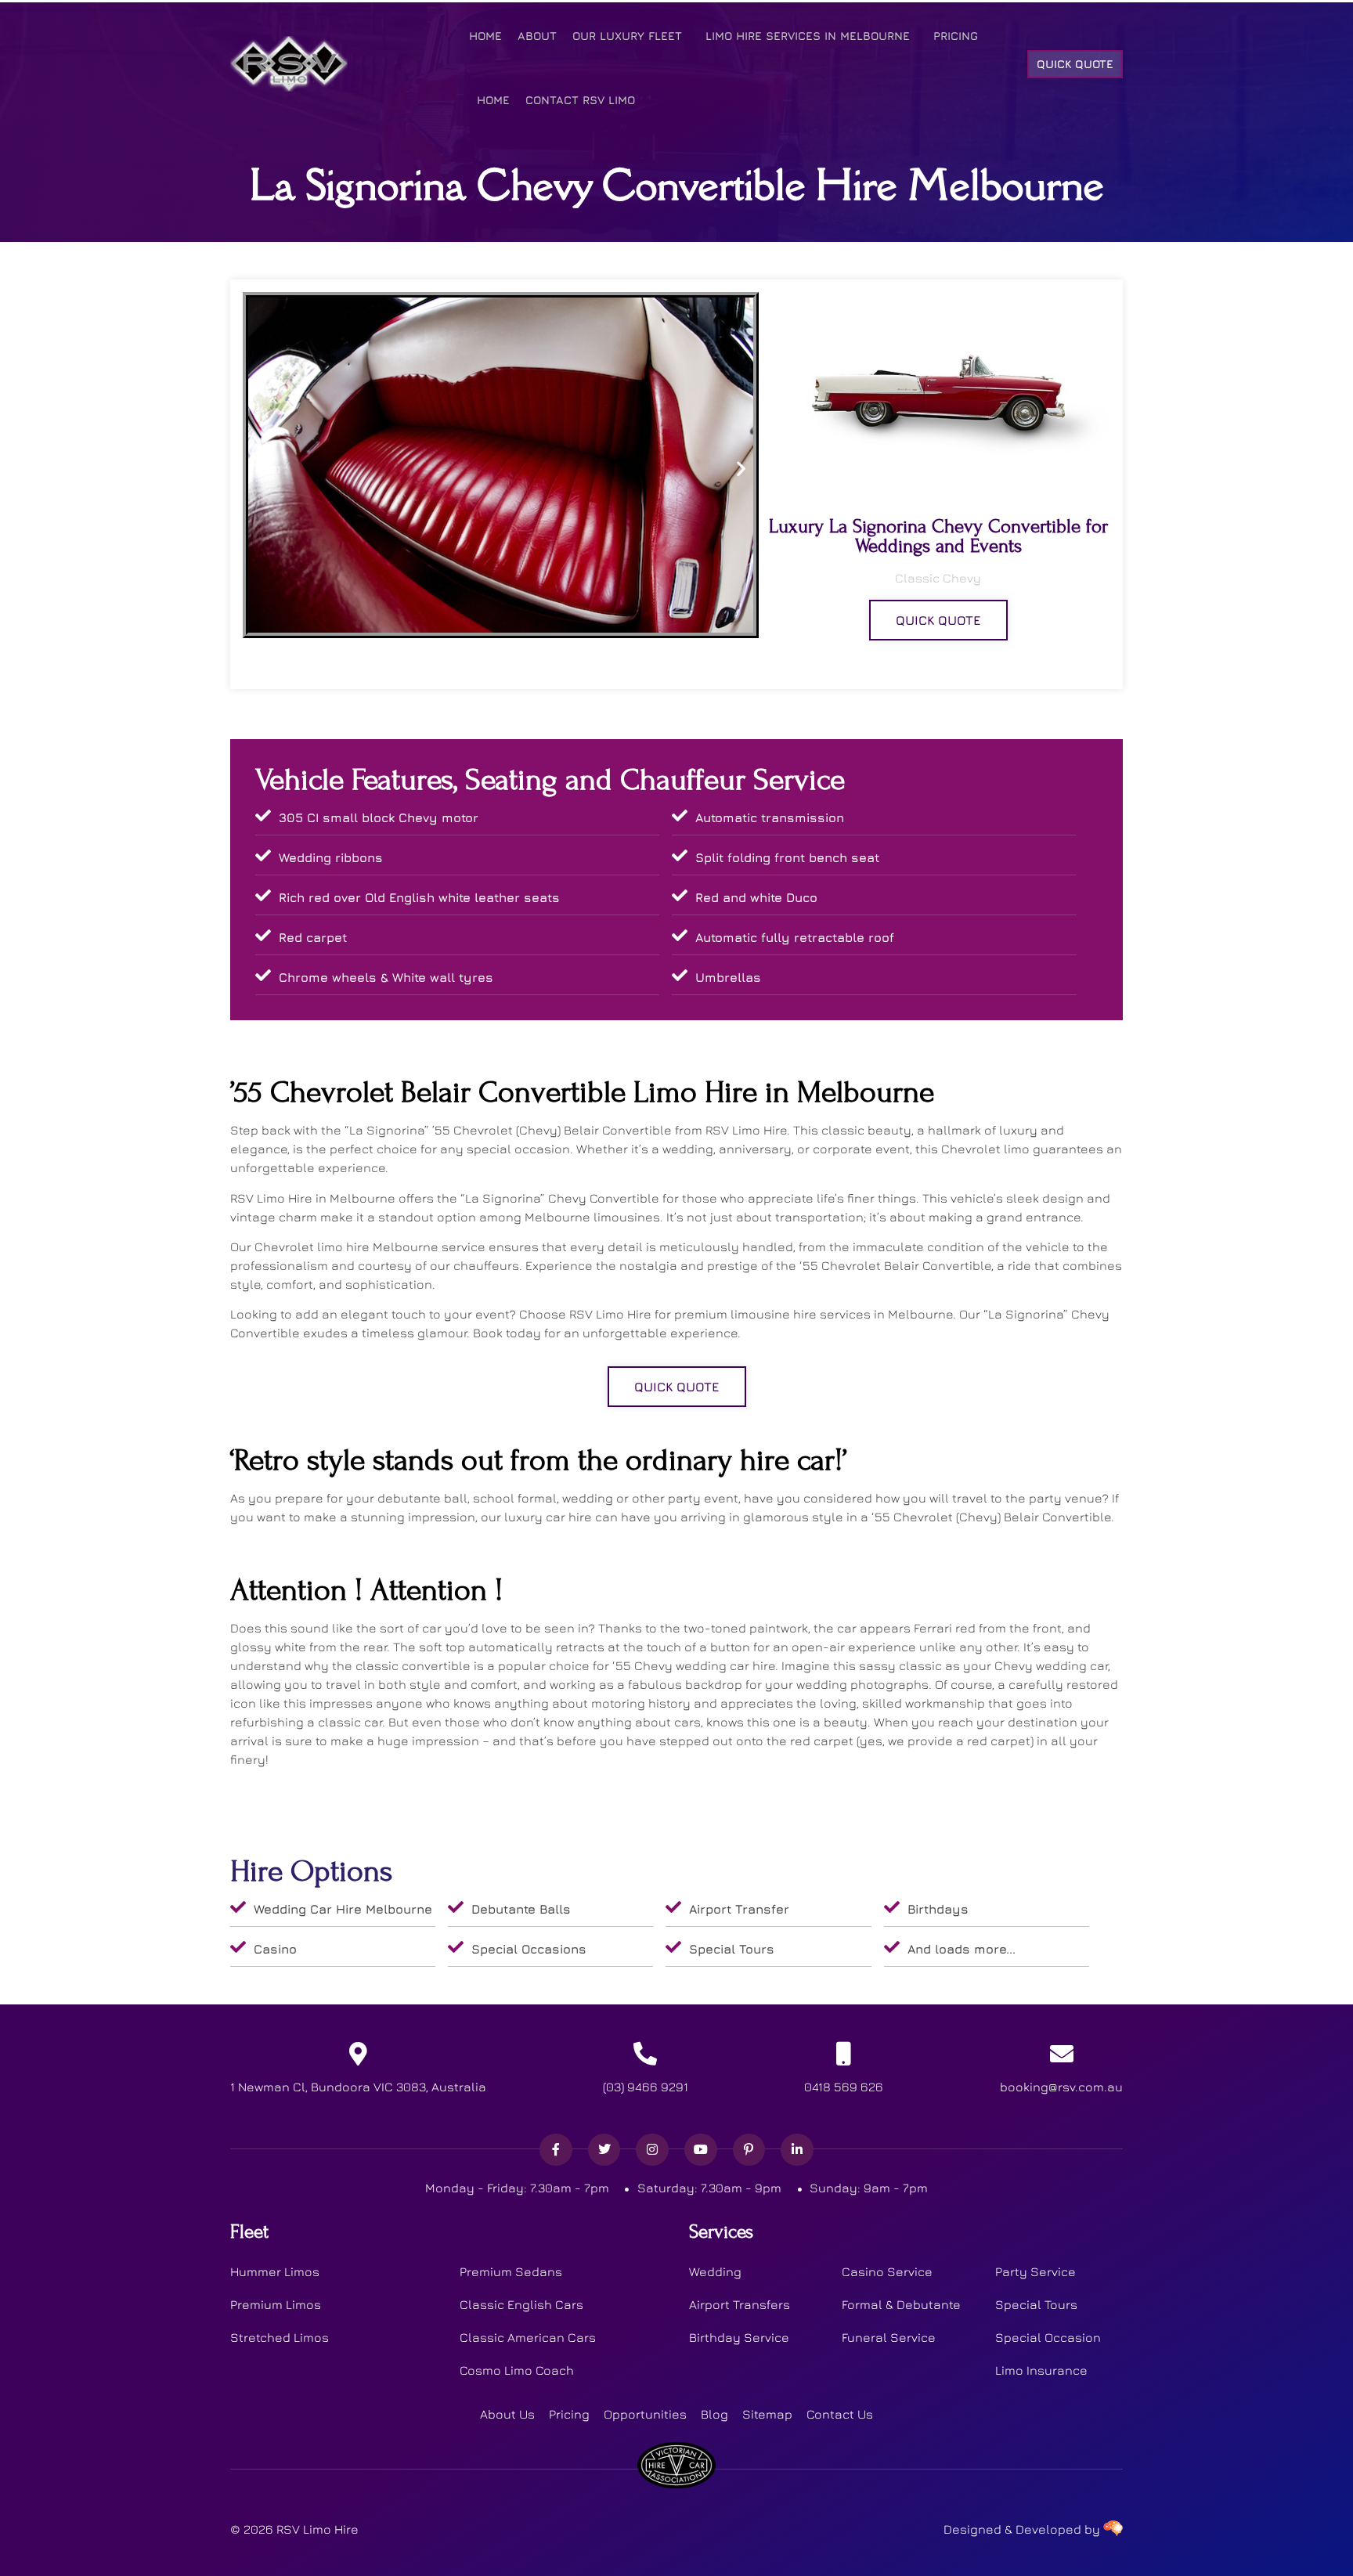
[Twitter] (604, 2150)
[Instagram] (652, 2150)
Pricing (956, 36)
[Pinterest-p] (749, 2150)
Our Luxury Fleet (627, 36)
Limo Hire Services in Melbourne (808, 36)
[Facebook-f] (556, 2150)
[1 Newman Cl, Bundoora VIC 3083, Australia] (359, 2054)
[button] (260, 469)
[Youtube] (701, 2150)
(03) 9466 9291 (646, 2087)
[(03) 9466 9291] (645, 2054)
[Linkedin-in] (797, 2150)
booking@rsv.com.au (1061, 2087)
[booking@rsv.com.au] (1062, 2054)
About (537, 36)
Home (485, 36)
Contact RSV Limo (580, 100)
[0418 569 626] (844, 2054)
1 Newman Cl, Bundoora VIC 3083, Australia (358, 2087)
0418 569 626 (844, 2087)
